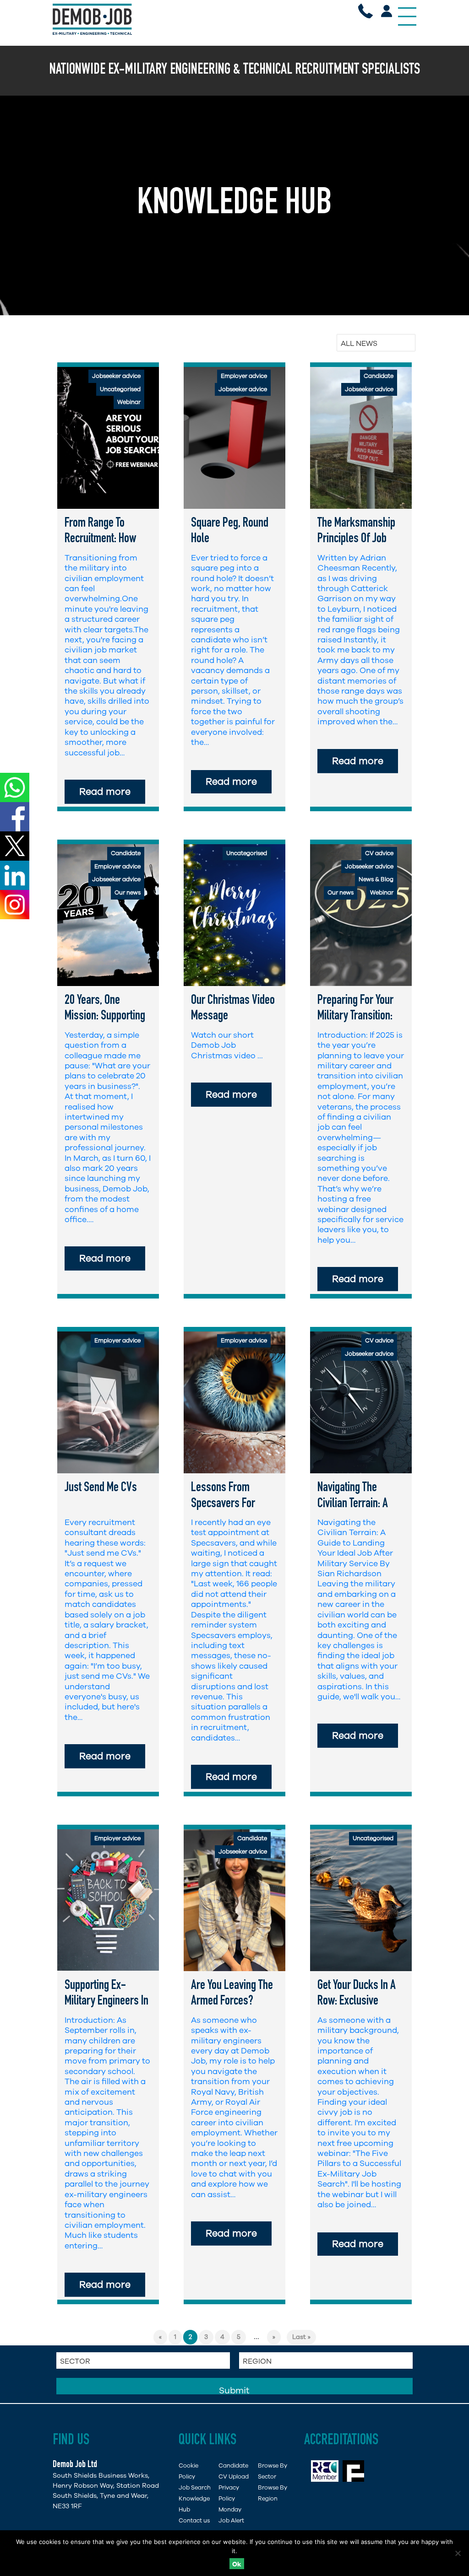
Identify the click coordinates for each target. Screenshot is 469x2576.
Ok (237, 2564)
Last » (301, 2337)
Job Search (195, 2487)
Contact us (194, 2520)
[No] (458, 2553)
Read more (105, 792)
